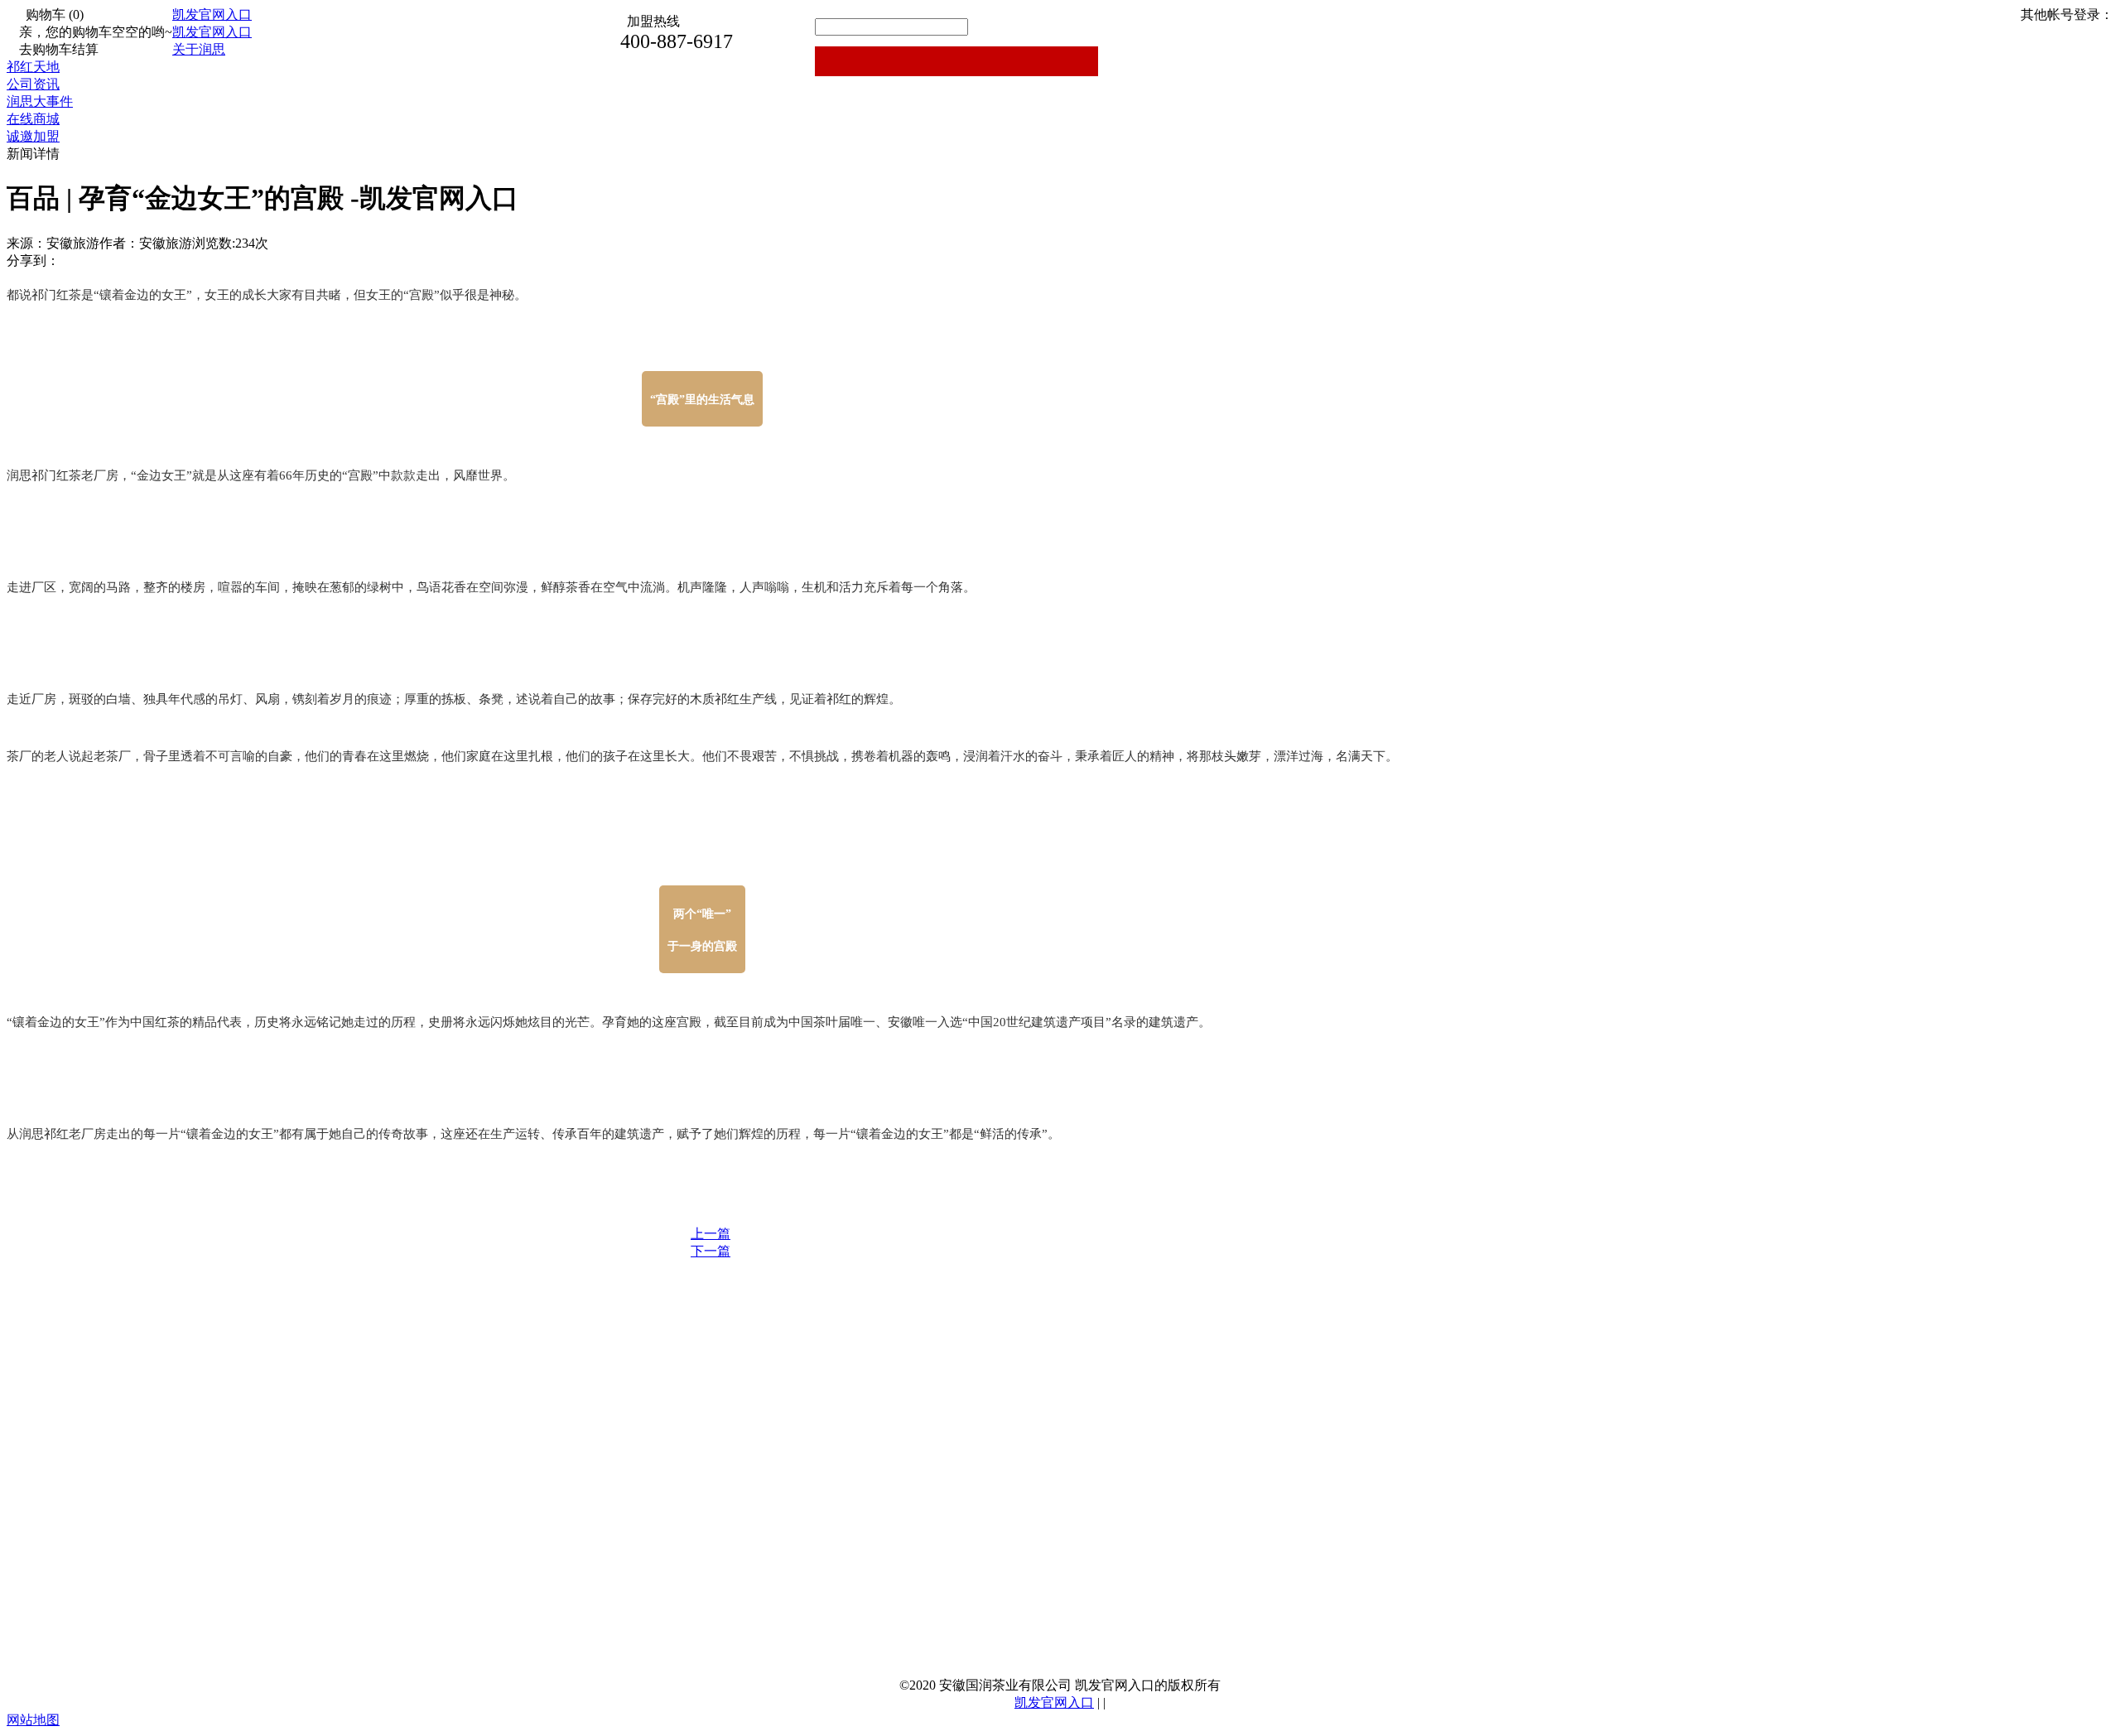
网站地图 (33, 1720)
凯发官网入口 (212, 14)
